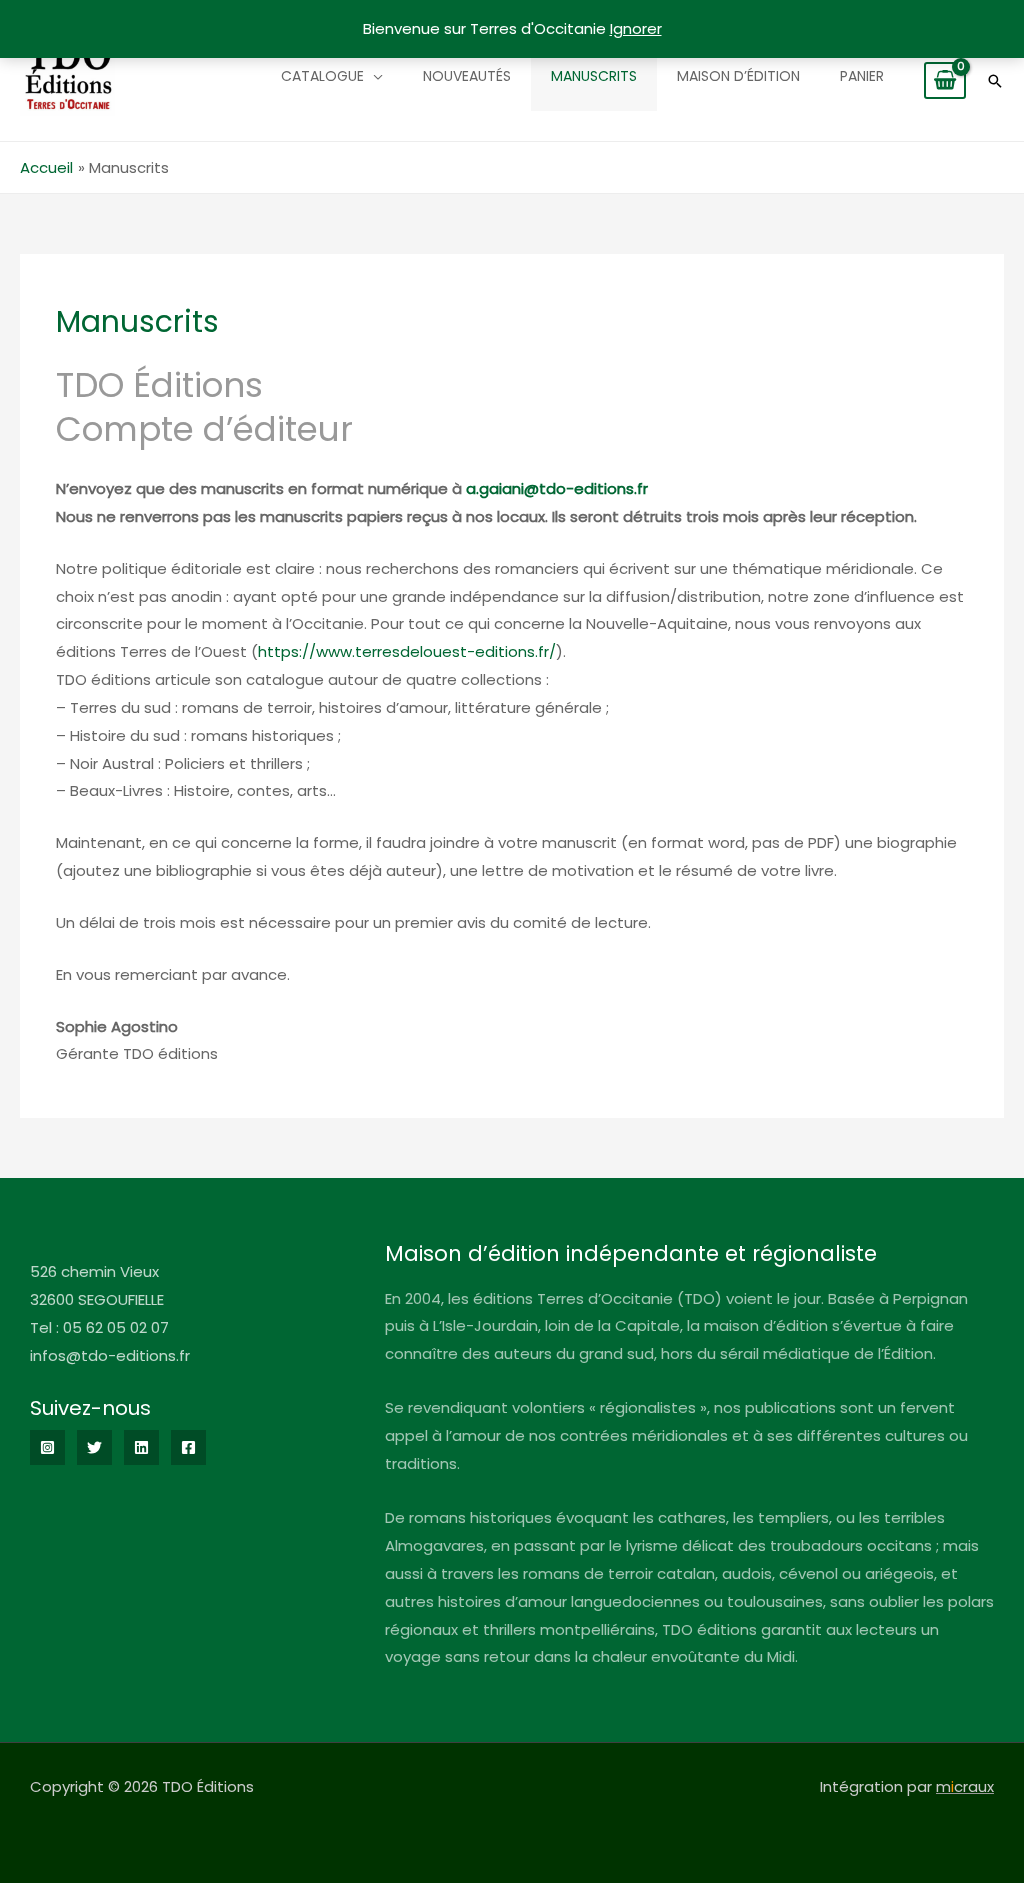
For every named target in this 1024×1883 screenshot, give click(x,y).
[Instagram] (47, 1447)
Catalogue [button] (322, 76)
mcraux (965, 1786)
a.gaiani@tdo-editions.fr (557, 488)
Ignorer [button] (636, 28)
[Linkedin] (141, 1447)
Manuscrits (594, 76)
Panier (862, 76)
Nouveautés (467, 76)
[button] (995, 81)
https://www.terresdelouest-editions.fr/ (407, 651)
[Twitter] (94, 1447)
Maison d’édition (738, 76)
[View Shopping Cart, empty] (945, 81)
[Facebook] (188, 1447)
